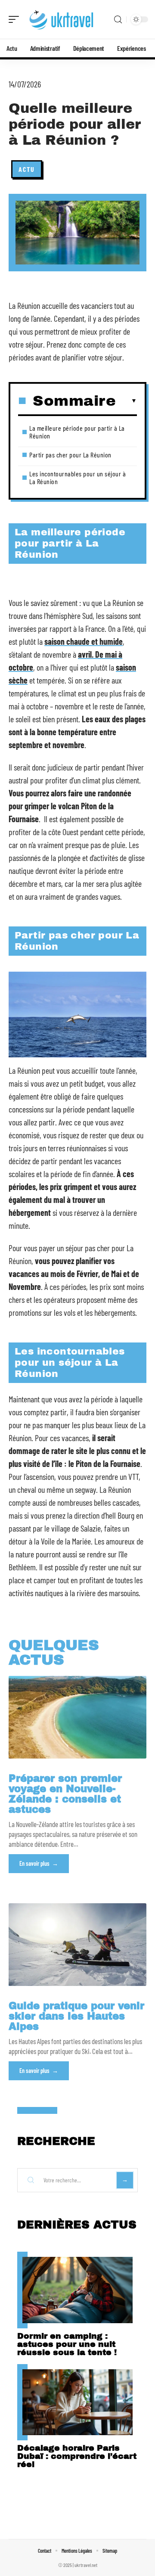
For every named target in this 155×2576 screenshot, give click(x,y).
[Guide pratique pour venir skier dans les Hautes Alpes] (77, 1945)
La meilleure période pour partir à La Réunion (77, 432)
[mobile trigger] (16, 19)
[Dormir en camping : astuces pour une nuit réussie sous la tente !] (77, 2290)
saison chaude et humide (84, 641)
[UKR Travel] (62, 19)
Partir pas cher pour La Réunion (70, 455)
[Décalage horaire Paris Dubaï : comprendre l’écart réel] (77, 2402)
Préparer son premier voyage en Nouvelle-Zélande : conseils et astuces (65, 1794)
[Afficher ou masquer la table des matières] (126, 401)
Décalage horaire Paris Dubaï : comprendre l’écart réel (77, 2456)
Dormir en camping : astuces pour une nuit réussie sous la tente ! (67, 2344)
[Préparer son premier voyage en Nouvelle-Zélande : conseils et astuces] (77, 1717)
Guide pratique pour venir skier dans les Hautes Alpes (76, 2016)
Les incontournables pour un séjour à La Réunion (77, 477)
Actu (27, 169)
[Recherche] (118, 20)
